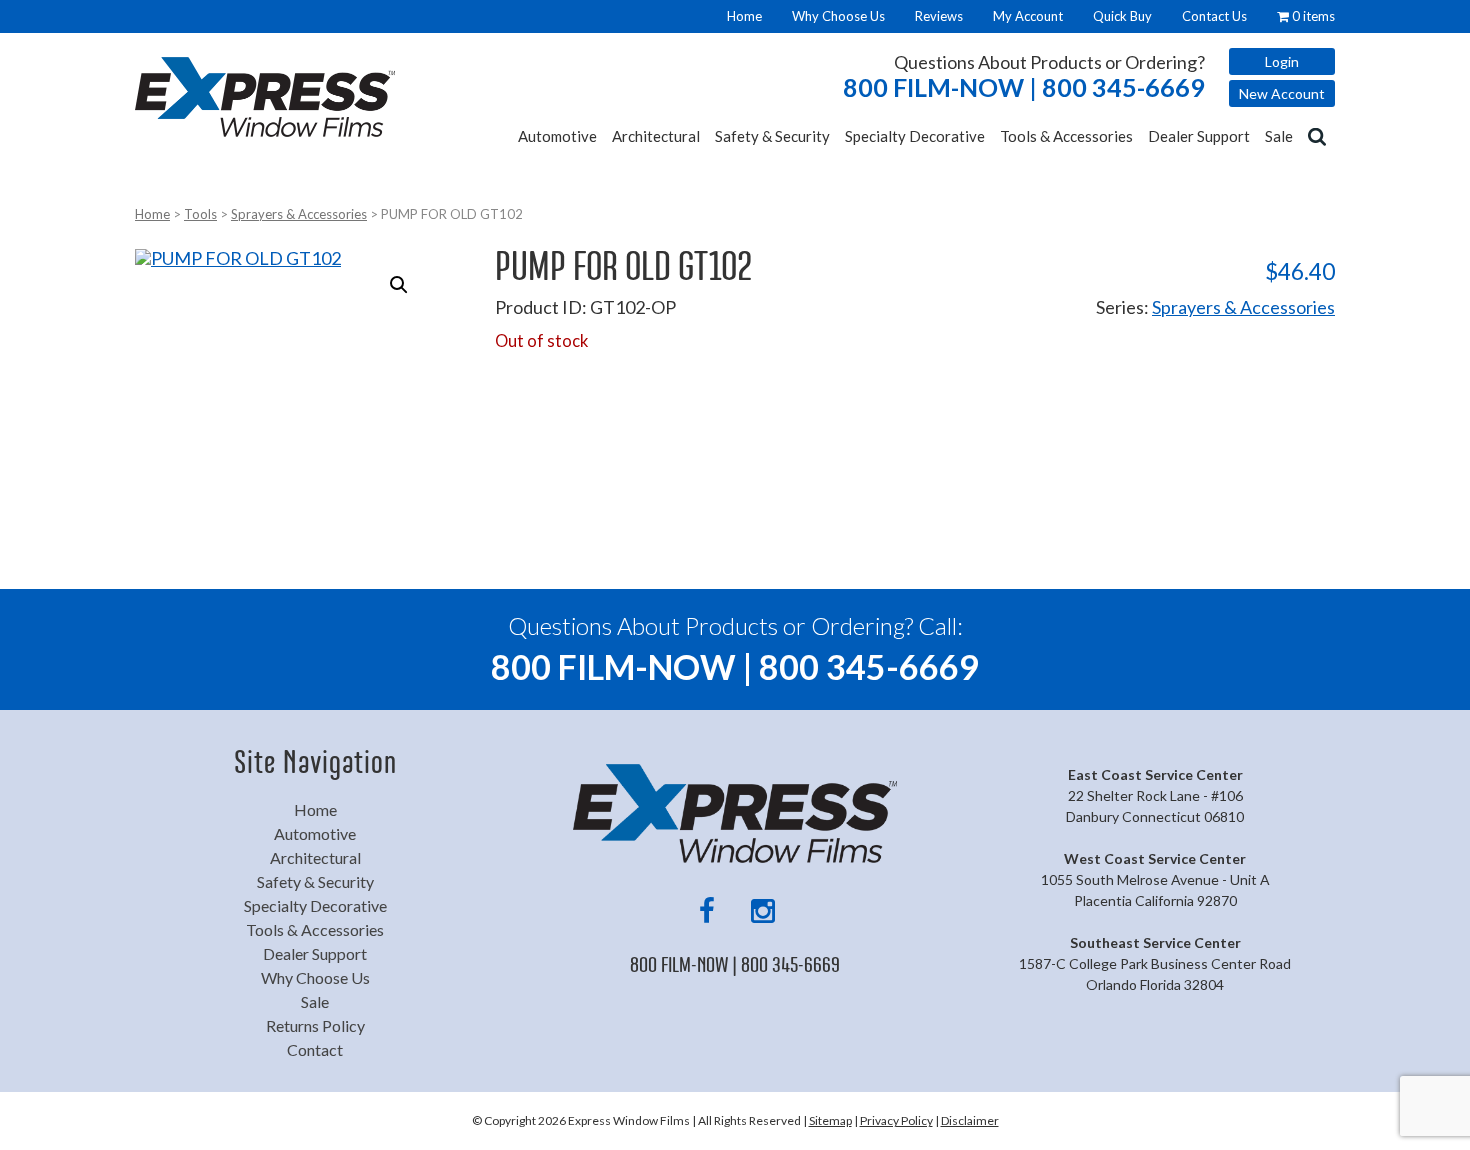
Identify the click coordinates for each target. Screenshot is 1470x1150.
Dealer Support (1199, 136)
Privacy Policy (896, 1120)
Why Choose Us (838, 16)
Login (1282, 61)
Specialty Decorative (915, 136)
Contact (315, 1049)
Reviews (939, 16)
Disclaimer (970, 1120)
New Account (1282, 93)
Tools (200, 214)
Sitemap (830, 1120)
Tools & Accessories (1066, 136)
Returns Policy (315, 1025)
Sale (1279, 136)
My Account (1028, 16)
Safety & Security (772, 136)
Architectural (656, 136)
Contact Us (1214, 16)
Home (744, 16)
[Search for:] (1319, 135)
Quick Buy (1122, 16)
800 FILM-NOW (1024, 87)
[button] (399, 285)
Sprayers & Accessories (299, 214)
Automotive (557, 136)
